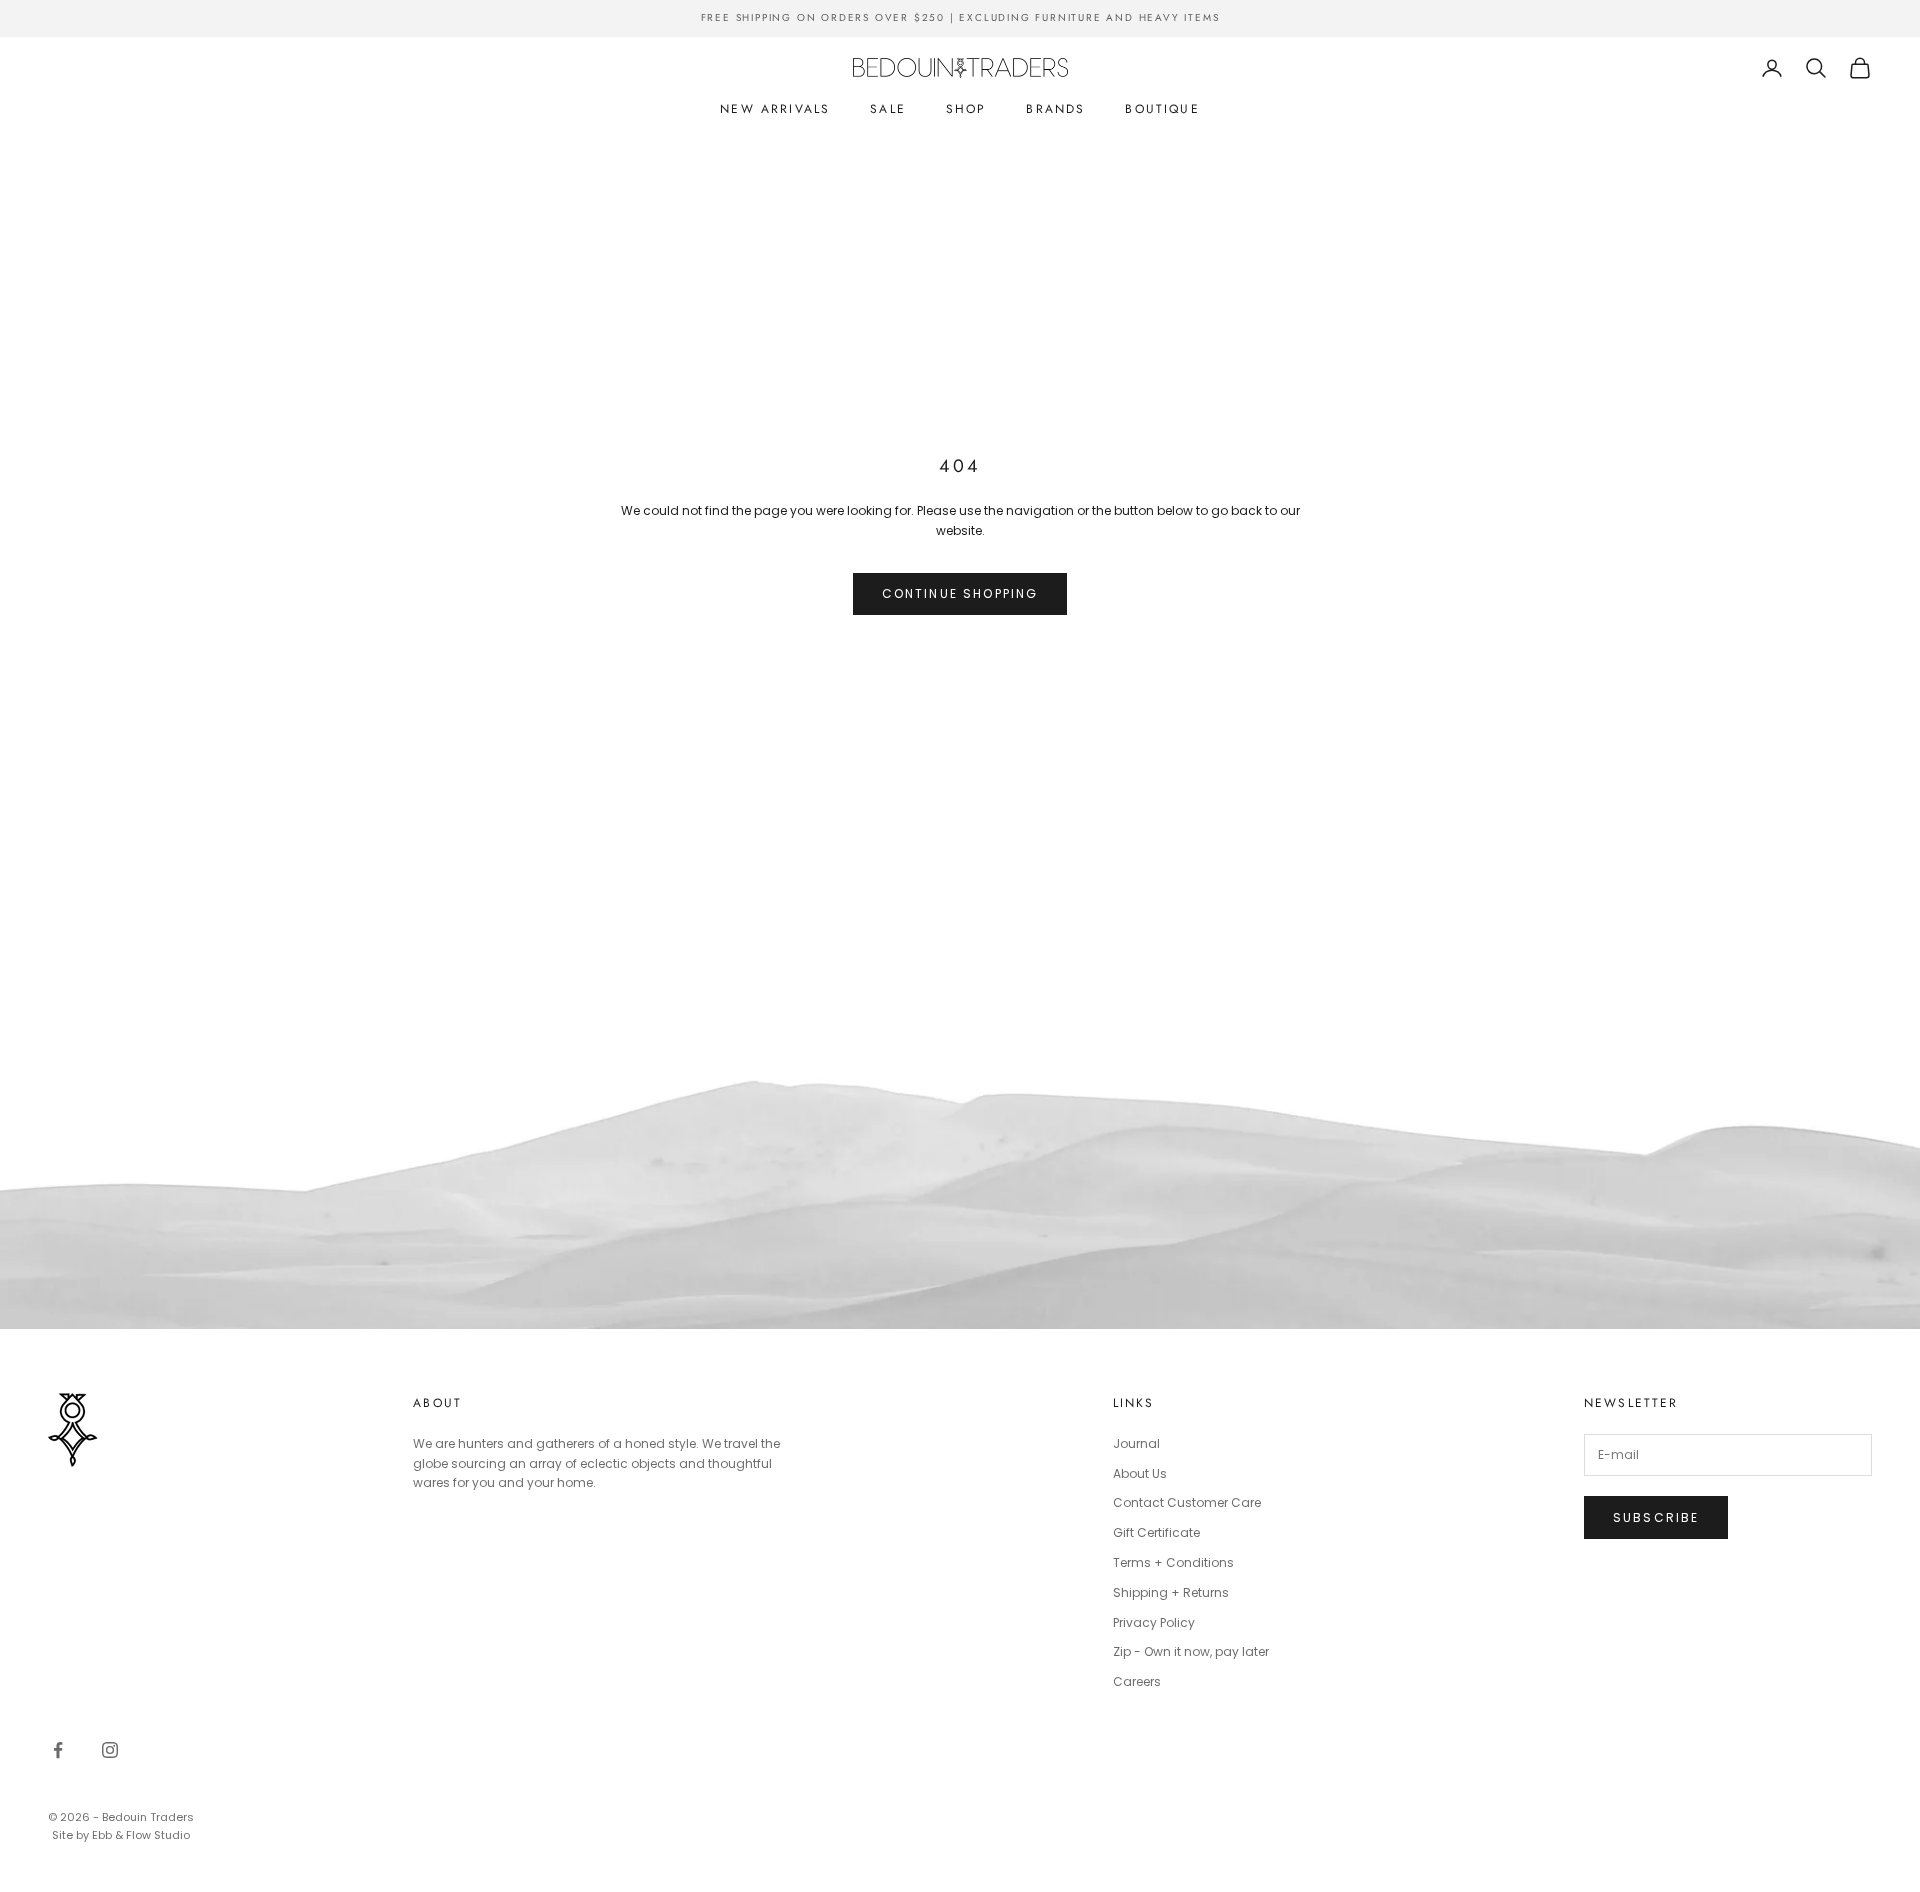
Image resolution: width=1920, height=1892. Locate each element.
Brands (1055, 109)
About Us (1140, 1473)
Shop (966, 109)
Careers (1137, 1681)
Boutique (1162, 109)
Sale (888, 109)
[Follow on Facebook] (58, 1750)
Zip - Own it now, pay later (1191, 1651)
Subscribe (1656, 1517)
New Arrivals (775, 109)
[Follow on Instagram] (110, 1750)
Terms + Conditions (1173, 1562)
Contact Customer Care (1187, 1502)
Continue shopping (960, 593)
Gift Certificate (1156, 1532)
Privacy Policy (1154, 1622)
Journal (1136, 1443)
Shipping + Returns (1171, 1592)
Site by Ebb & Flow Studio (121, 1835)
